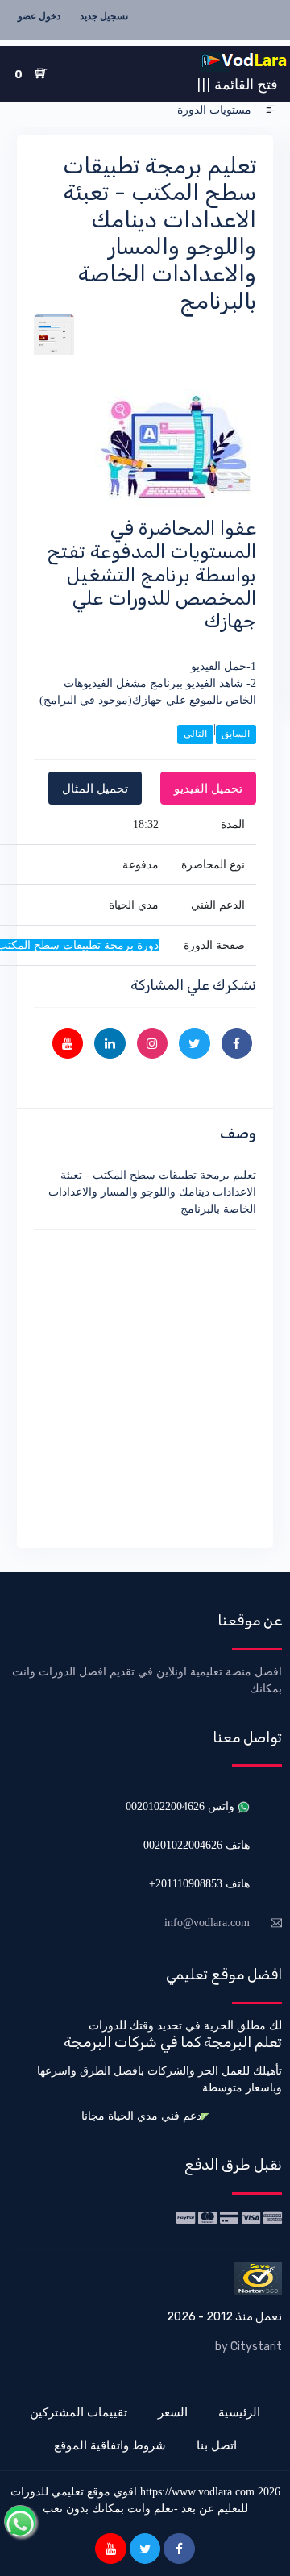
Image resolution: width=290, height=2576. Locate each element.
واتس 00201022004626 (182, 1806)
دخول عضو (39, 16)
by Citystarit (249, 2347)
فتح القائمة (237, 84)
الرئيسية (239, 2412)
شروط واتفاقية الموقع (110, 2445)
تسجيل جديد (104, 16)
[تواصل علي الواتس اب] (20, 2521)
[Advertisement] (145, 1386)
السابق (236, 734)
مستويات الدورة (214, 110)
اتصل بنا (217, 2445)
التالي (195, 734)
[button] (271, 110)
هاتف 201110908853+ (199, 1884)
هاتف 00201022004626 (197, 1845)
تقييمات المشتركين (79, 2412)
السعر (173, 2412)
